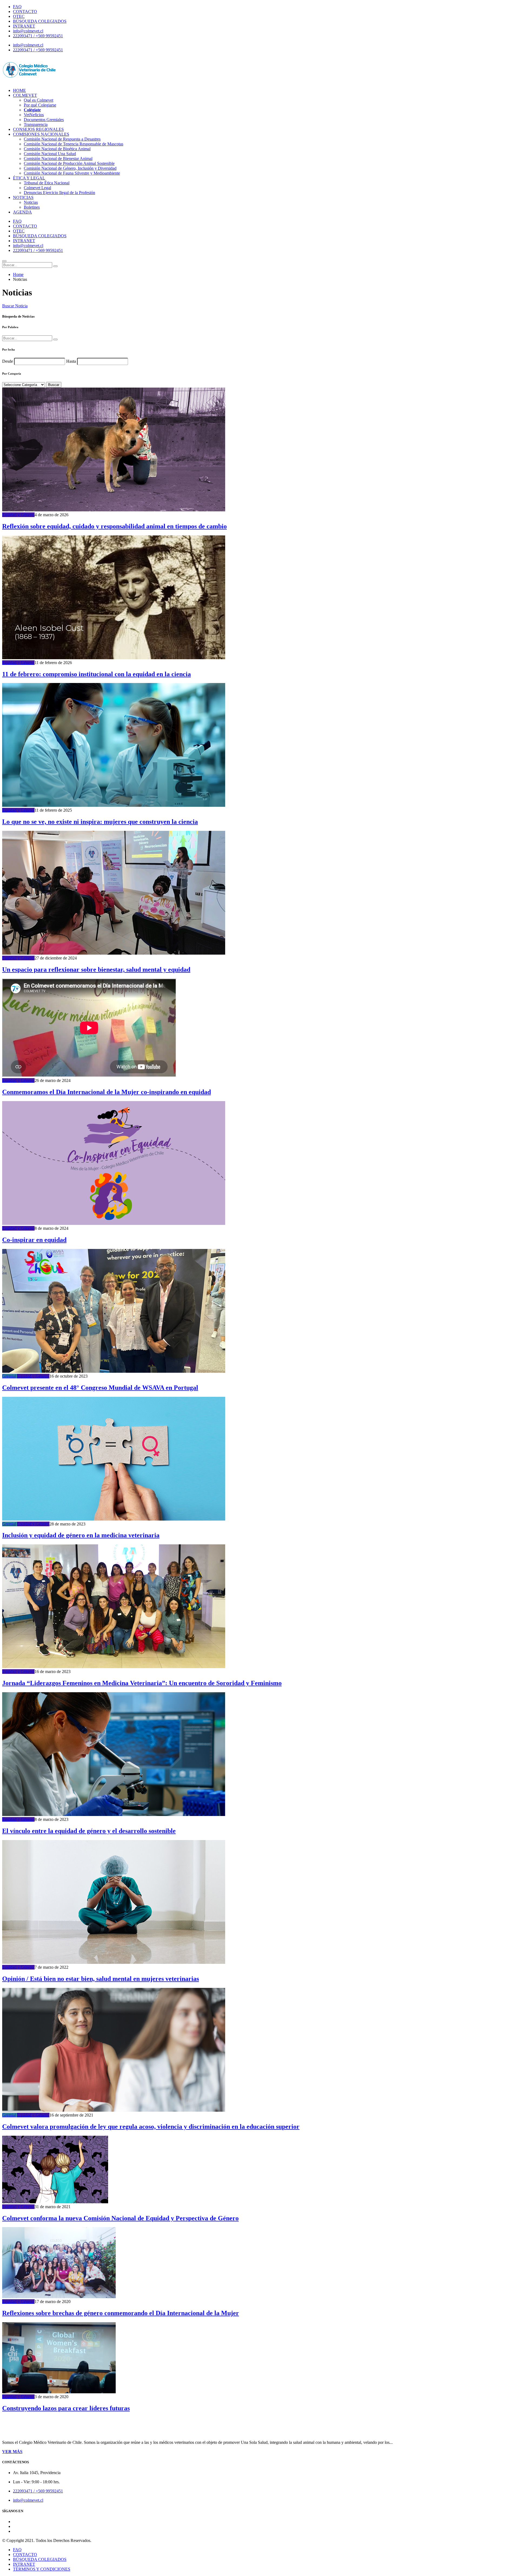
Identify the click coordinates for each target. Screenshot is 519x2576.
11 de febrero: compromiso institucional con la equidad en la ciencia (97, 674)
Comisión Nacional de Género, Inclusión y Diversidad (70, 168)
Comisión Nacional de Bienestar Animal (58, 159)
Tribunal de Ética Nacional (47, 183)
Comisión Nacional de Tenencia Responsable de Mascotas (74, 144)
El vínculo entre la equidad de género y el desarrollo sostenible (89, 1831)
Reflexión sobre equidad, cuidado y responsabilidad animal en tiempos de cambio (114, 526)
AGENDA (22, 212)
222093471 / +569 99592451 (38, 36)
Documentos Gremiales (44, 120)
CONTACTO (25, 11)
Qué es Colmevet (39, 100)
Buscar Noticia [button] (15, 306)
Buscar (54, 385)
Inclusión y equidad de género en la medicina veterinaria (81, 1535)
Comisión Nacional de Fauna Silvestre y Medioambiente (72, 173)
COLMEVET (25, 95)
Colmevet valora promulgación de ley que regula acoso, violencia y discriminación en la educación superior (151, 2127)
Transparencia (36, 124)
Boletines (32, 207)
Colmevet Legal (37, 188)
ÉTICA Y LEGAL (29, 178)
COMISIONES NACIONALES (41, 134)
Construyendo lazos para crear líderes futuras (66, 2408)
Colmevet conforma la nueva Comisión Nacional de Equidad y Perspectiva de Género (120, 2218)
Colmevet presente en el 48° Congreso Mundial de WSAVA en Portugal (100, 1388)
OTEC (19, 16)
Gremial (9, 1376)
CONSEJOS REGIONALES (38, 129)
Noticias (31, 202)
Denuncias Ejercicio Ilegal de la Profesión (59, 193)
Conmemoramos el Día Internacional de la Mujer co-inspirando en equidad (107, 1092)
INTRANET (24, 26)
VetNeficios (34, 115)
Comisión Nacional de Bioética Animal (57, 149)
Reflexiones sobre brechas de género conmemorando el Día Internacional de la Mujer (121, 2313)
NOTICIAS (23, 197)
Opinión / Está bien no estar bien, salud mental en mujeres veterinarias (101, 1979)
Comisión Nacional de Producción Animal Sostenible (69, 163)
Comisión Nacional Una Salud (50, 154)
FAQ (17, 7)
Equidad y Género (18, 515)
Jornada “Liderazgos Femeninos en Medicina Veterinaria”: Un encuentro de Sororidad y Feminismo (142, 1683)
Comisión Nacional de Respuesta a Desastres (62, 139)
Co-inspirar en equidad (34, 1240)
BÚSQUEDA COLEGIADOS (40, 21)
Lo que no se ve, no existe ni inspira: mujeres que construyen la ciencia (100, 822)
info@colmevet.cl (28, 31)
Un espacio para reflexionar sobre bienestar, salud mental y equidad (96, 969)
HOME (19, 90)
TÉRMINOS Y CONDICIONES (42, 2569)
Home (18, 274)
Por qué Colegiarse (40, 105)
